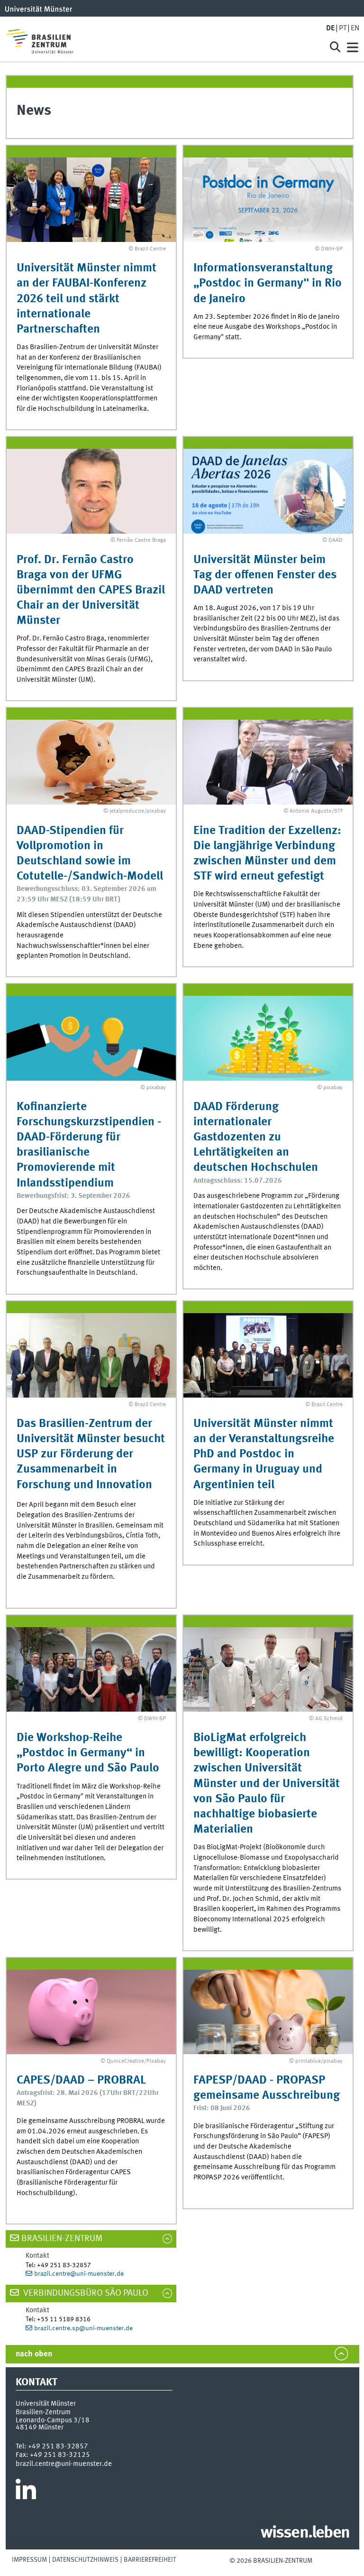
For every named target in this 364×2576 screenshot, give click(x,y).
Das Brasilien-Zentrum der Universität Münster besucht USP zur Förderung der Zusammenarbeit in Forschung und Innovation (91, 1455)
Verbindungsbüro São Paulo (85, 2293)
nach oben (34, 2354)
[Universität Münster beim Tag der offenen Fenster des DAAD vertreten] (268, 491)
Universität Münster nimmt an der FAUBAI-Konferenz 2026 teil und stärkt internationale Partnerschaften (86, 299)
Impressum (29, 2560)
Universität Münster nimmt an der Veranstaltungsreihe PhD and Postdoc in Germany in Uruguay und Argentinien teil (264, 1455)
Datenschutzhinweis (85, 2560)
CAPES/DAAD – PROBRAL (81, 2080)
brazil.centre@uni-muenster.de (79, 2274)
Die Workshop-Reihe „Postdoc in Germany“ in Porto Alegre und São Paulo (88, 1753)
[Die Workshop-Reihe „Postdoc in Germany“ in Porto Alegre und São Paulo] (91, 1669)
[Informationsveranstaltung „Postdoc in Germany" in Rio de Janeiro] (268, 200)
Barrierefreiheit (150, 2560)
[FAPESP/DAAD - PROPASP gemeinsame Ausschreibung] (268, 2012)
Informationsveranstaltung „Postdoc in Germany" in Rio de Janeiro (268, 283)
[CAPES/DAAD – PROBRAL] (91, 2012)
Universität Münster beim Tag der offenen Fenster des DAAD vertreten (265, 575)
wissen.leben (305, 2533)
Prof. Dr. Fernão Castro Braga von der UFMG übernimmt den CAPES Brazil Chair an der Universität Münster (91, 591)
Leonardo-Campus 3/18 (53, 2420)
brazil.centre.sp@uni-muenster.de (83, 2328)
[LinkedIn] (26, 2493)
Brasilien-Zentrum (62, 2239)
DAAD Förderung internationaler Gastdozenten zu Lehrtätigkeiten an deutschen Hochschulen (256, 1138)
